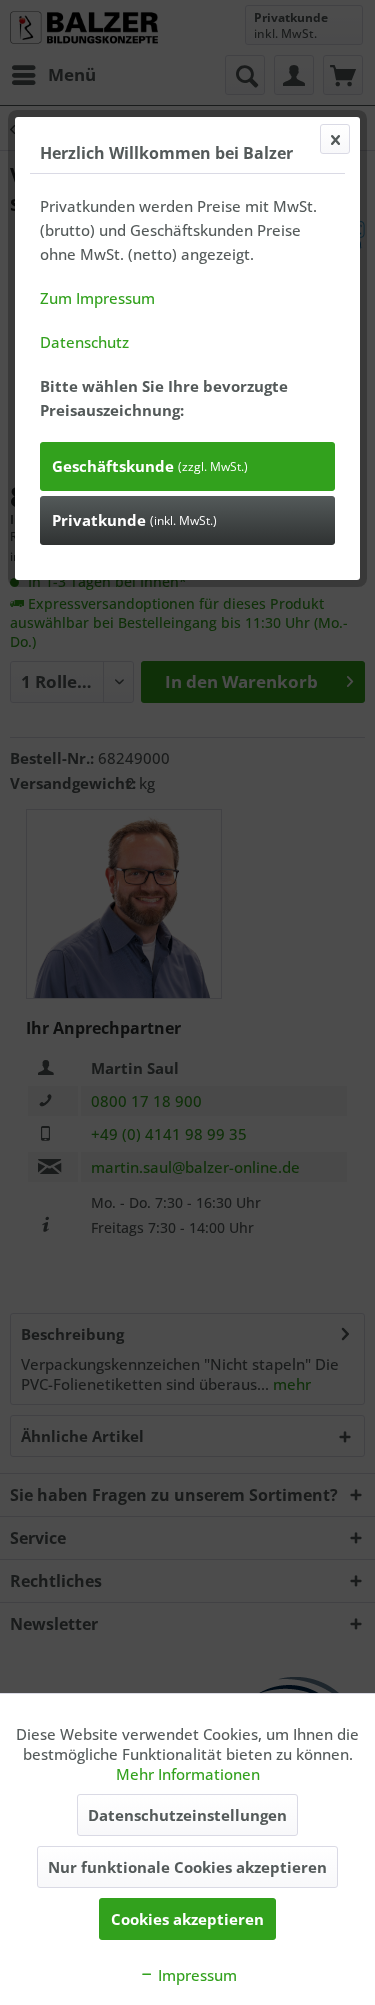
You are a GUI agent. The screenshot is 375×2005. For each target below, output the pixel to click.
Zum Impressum (97, 298)
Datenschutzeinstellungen (187, 1815)
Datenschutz (84, 342)
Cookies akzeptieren (187, 1919)
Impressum (195, 1975)
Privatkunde (134, 520)
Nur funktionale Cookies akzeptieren (187, 1867)
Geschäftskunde (150, 466)
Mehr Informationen (188, 1774)
